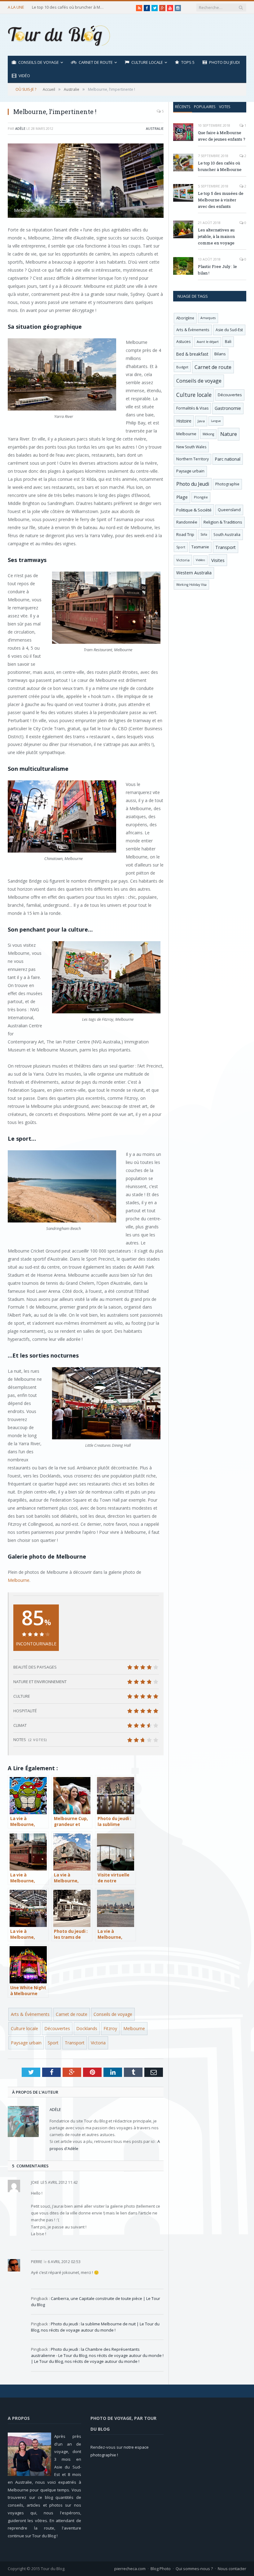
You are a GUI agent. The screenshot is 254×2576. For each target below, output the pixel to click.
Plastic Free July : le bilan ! (217, 270)
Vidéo (24, 76)
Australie (155, 128)
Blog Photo (161, 2569)
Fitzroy (110, 2028)
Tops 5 (188, 62)
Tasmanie (200, 547)
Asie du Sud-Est (229, 330)
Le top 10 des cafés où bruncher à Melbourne (69, 7)
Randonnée (187, 522)
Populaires (205, 107)
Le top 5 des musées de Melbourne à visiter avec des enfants (221, 200)
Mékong (208, 434)
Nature (229, 434)
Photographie (227, 484)
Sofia (204, 534)
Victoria (98, 2043)
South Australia (227, 534)
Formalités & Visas (192, 408)
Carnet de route (96, 62)
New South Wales (191, 447)
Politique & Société (194, 510)
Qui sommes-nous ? (194, 2569)
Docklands (87, 2028)
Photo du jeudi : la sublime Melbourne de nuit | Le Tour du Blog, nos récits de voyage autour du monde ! (95, 2327)
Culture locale (147, 62)
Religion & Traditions (223, 522)
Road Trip (185, 534)
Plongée (201, 497)
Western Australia (194, 573)
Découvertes (57, 2028)
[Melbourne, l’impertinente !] (86, 182)
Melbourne (19, 1580)
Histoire (184, 421)
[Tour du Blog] (59, 35)
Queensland (229, 510)
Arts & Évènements (30, 2014)
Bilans (220, 354)
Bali (228, 342)
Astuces (183, 342)
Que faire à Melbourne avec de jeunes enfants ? (222, 136)
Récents (183, 107)
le (38, 2182)
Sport (53, 2043)
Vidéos (200, 560)
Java (201, 421)
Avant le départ (208, 342)
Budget (182, 367)
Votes (225, 107)
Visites (218, 560)
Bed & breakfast (192, 354)
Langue (216, 421)
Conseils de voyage (39, 62)
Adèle (20, 128)
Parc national (228, 459)
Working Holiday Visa (191, 585)
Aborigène (185, 318)
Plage (182, 497)
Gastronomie (228, 408)
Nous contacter (232, 2569)
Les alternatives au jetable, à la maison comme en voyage (216, 236)
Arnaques (208, 318)
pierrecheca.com (130, 2569)
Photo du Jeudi (224, 62)
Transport (75, 2043)
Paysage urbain (26, 2043)
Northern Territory (193, 459)
